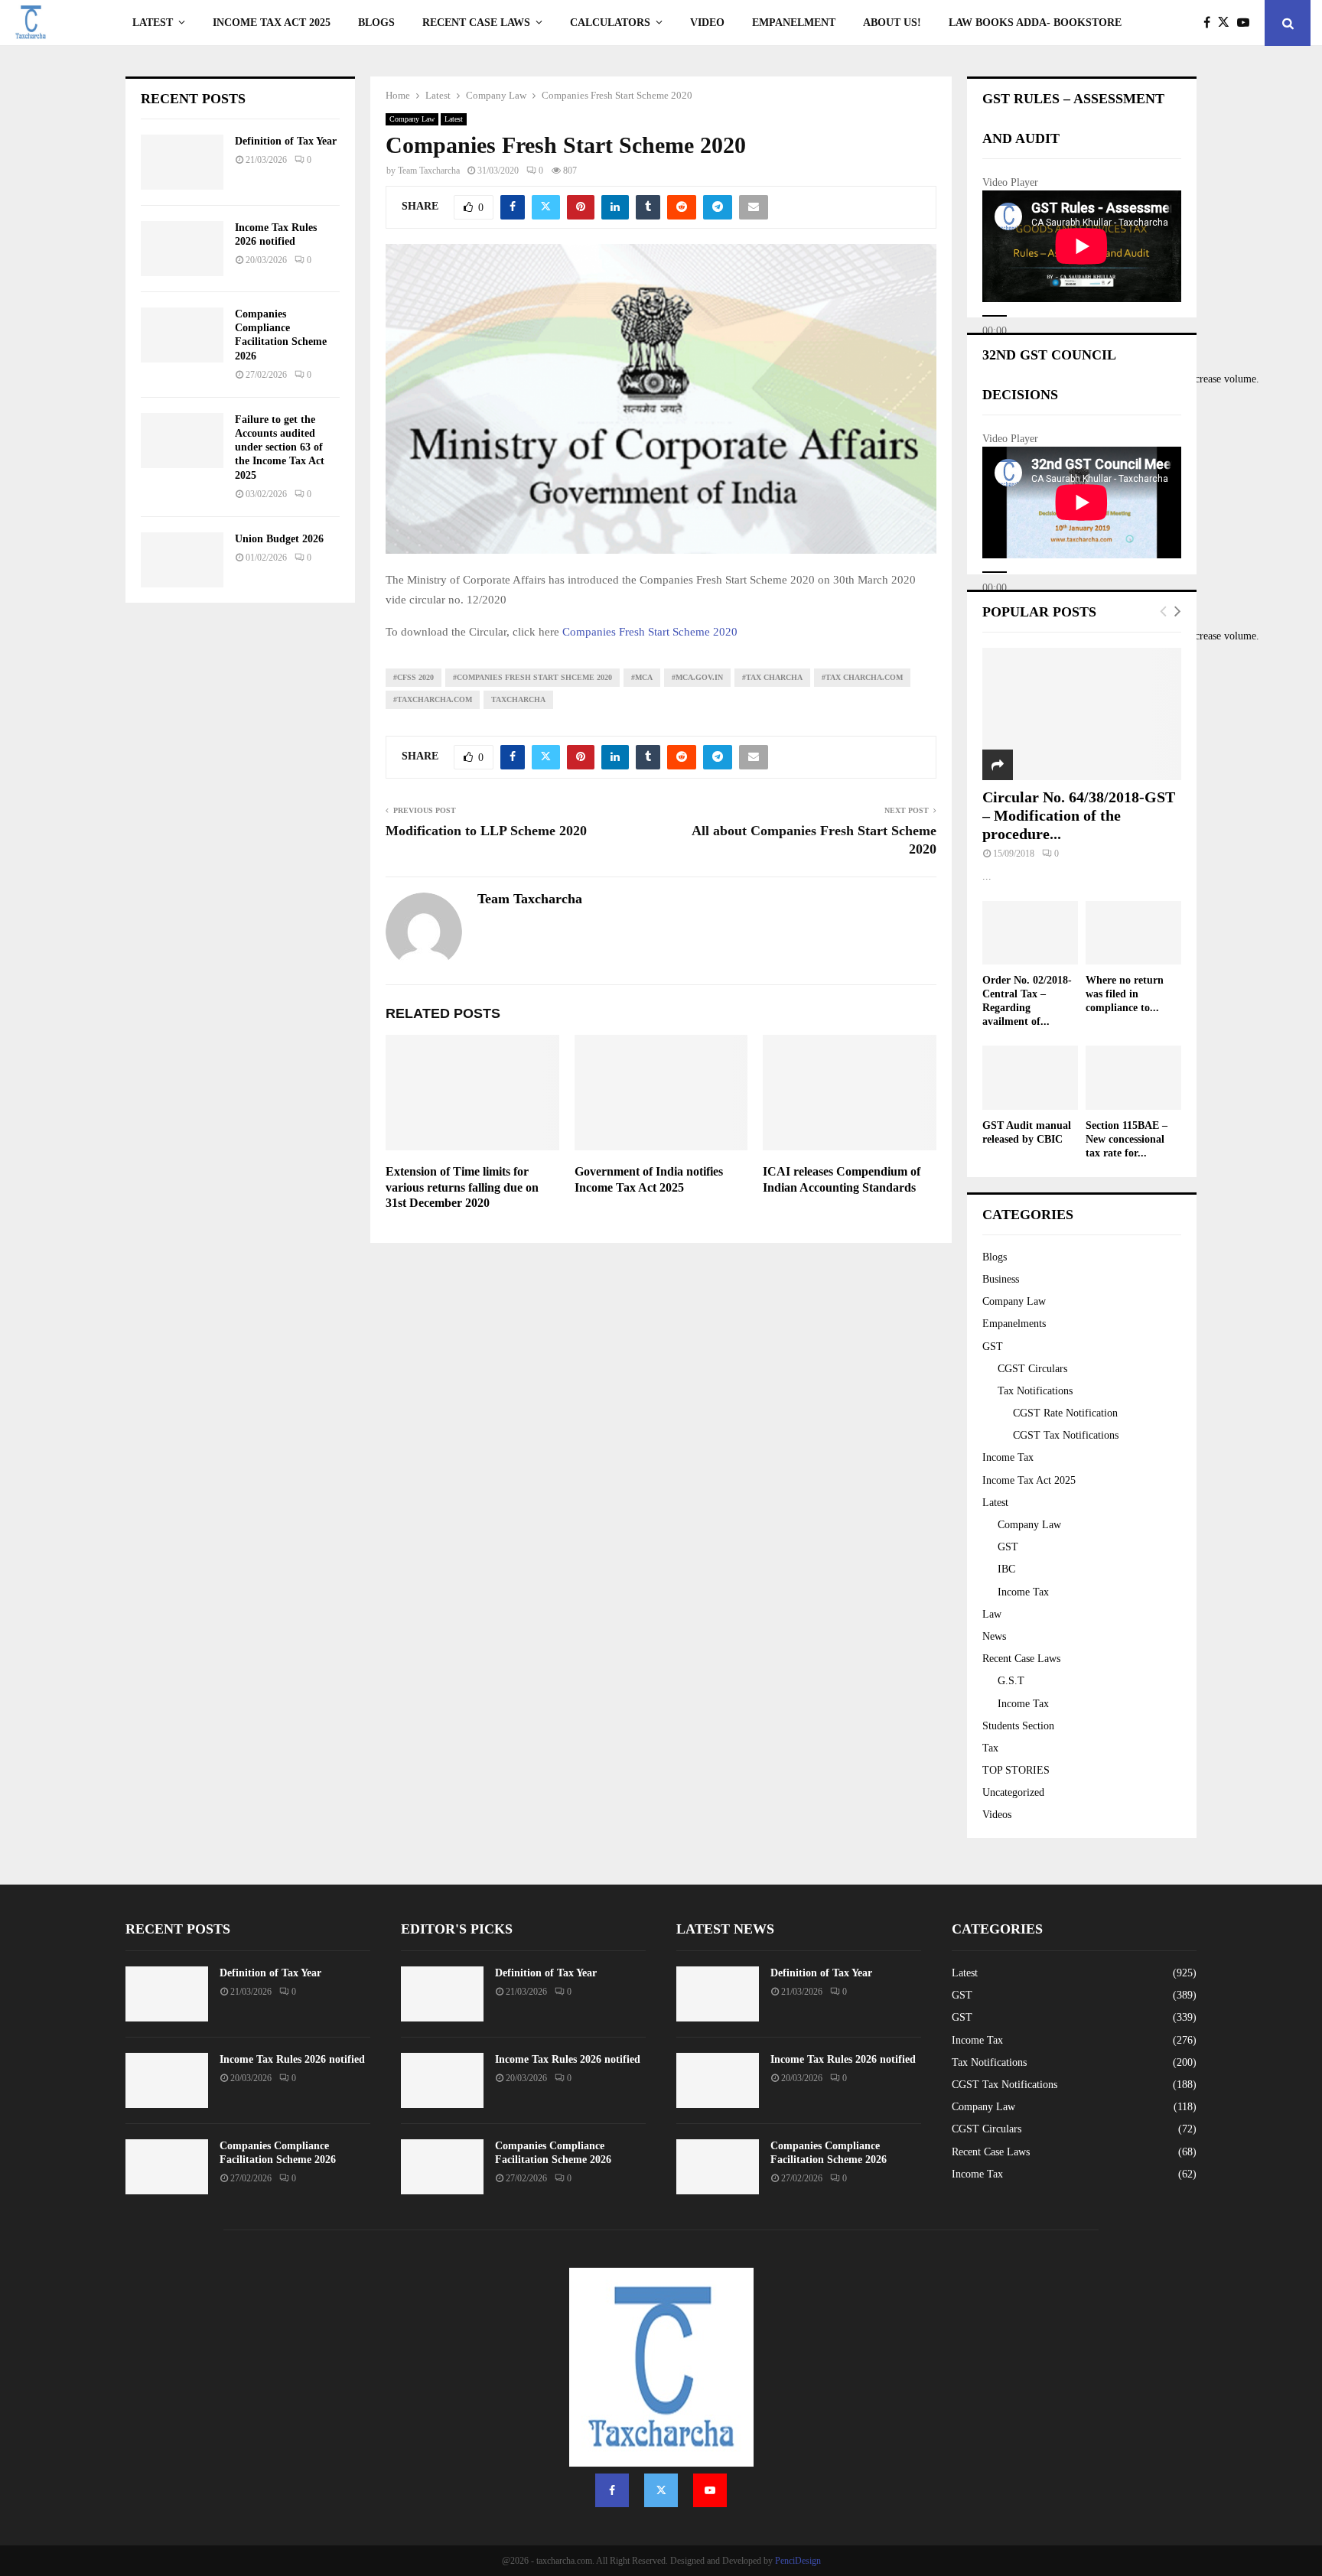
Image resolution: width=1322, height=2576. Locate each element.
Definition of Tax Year (286, 141)
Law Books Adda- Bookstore (1035, 23)
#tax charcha (772, 677)
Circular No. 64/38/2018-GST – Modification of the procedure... (1079, 815)
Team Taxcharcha (429, 171)
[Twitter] (1228, 23)
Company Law (412, 119)
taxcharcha (518, 699)
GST (993, 1347)
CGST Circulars (1032, 1369)
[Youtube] (1247, 23)
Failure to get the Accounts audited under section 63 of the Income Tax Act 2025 (280, 447)
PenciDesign (798, 2561)
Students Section (1018, 1726)
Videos (997, 1815)
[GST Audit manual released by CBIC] (1030, 1077)
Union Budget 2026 (279, 539)
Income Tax (1008, 1457)
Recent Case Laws (1021, 1659)
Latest (153, 23)
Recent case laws (476, 23)
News (994, 1636)
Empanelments (1014, 1324)
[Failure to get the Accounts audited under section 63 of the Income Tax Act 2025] (182, 441)
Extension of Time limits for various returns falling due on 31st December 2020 (462, 1187)
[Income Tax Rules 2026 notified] (182, 249)
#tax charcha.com (862, 677)
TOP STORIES (1016, 1770)
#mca (642, 677)
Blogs (376, 23)
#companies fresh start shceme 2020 (532, 677)
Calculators (610, 23)
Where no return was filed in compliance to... (1125, 994)
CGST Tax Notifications (1066, 1435)
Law (992, 1614)
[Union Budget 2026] (182, 560)
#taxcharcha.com (433, 699)
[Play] (995, 316)
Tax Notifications (1035, 1391)
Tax (990, 1748)
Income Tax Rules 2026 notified (292, 2059)
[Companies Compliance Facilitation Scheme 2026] (182, 335)
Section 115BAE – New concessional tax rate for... (1127, 1139)
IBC (1006, 1569)
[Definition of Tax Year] (182, 162)
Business (1001, 1279)
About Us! (892, 23)
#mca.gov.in (697, 677)
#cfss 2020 (414, 677)
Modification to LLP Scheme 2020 (486, 831)
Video (707, 23)
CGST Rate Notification (1065, 1413)
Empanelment (794, 23)
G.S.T (1011, 1681)
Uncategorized (1013, 1792)
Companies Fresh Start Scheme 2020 (650, 632)
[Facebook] (1211, 23)
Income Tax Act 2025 (272, 23)
